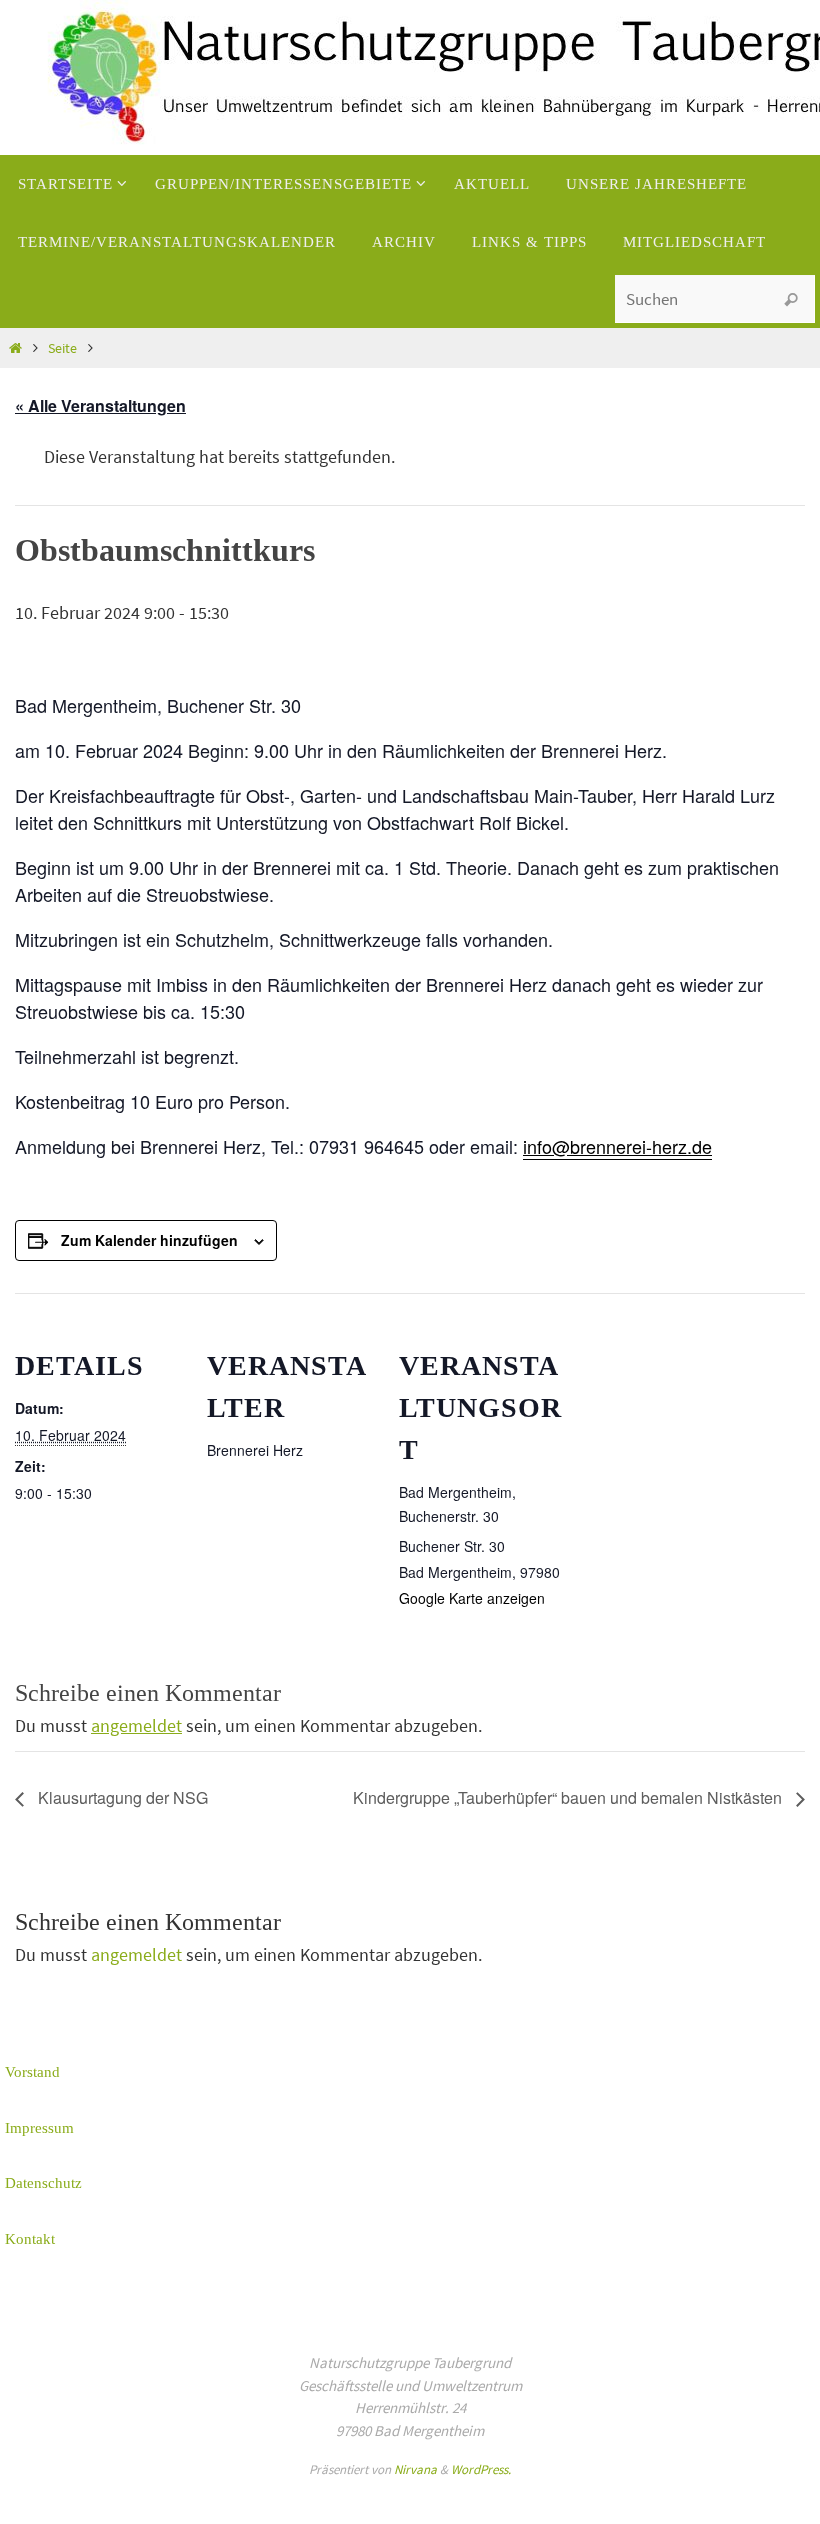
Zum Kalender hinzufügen (149, 1240)
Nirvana (415, 2469)
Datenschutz (43, 2183)
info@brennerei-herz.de (617, 1146)
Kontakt (30, 2239)
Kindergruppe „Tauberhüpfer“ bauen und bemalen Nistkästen (569, 1797)
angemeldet (136, 1725)
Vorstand (32, 2072)
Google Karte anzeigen (472, 1598)
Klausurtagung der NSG (121, 1797)
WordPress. (481, 2469)
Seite (62, 348)
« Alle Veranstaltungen (100, 405)
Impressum (39, 2128)
